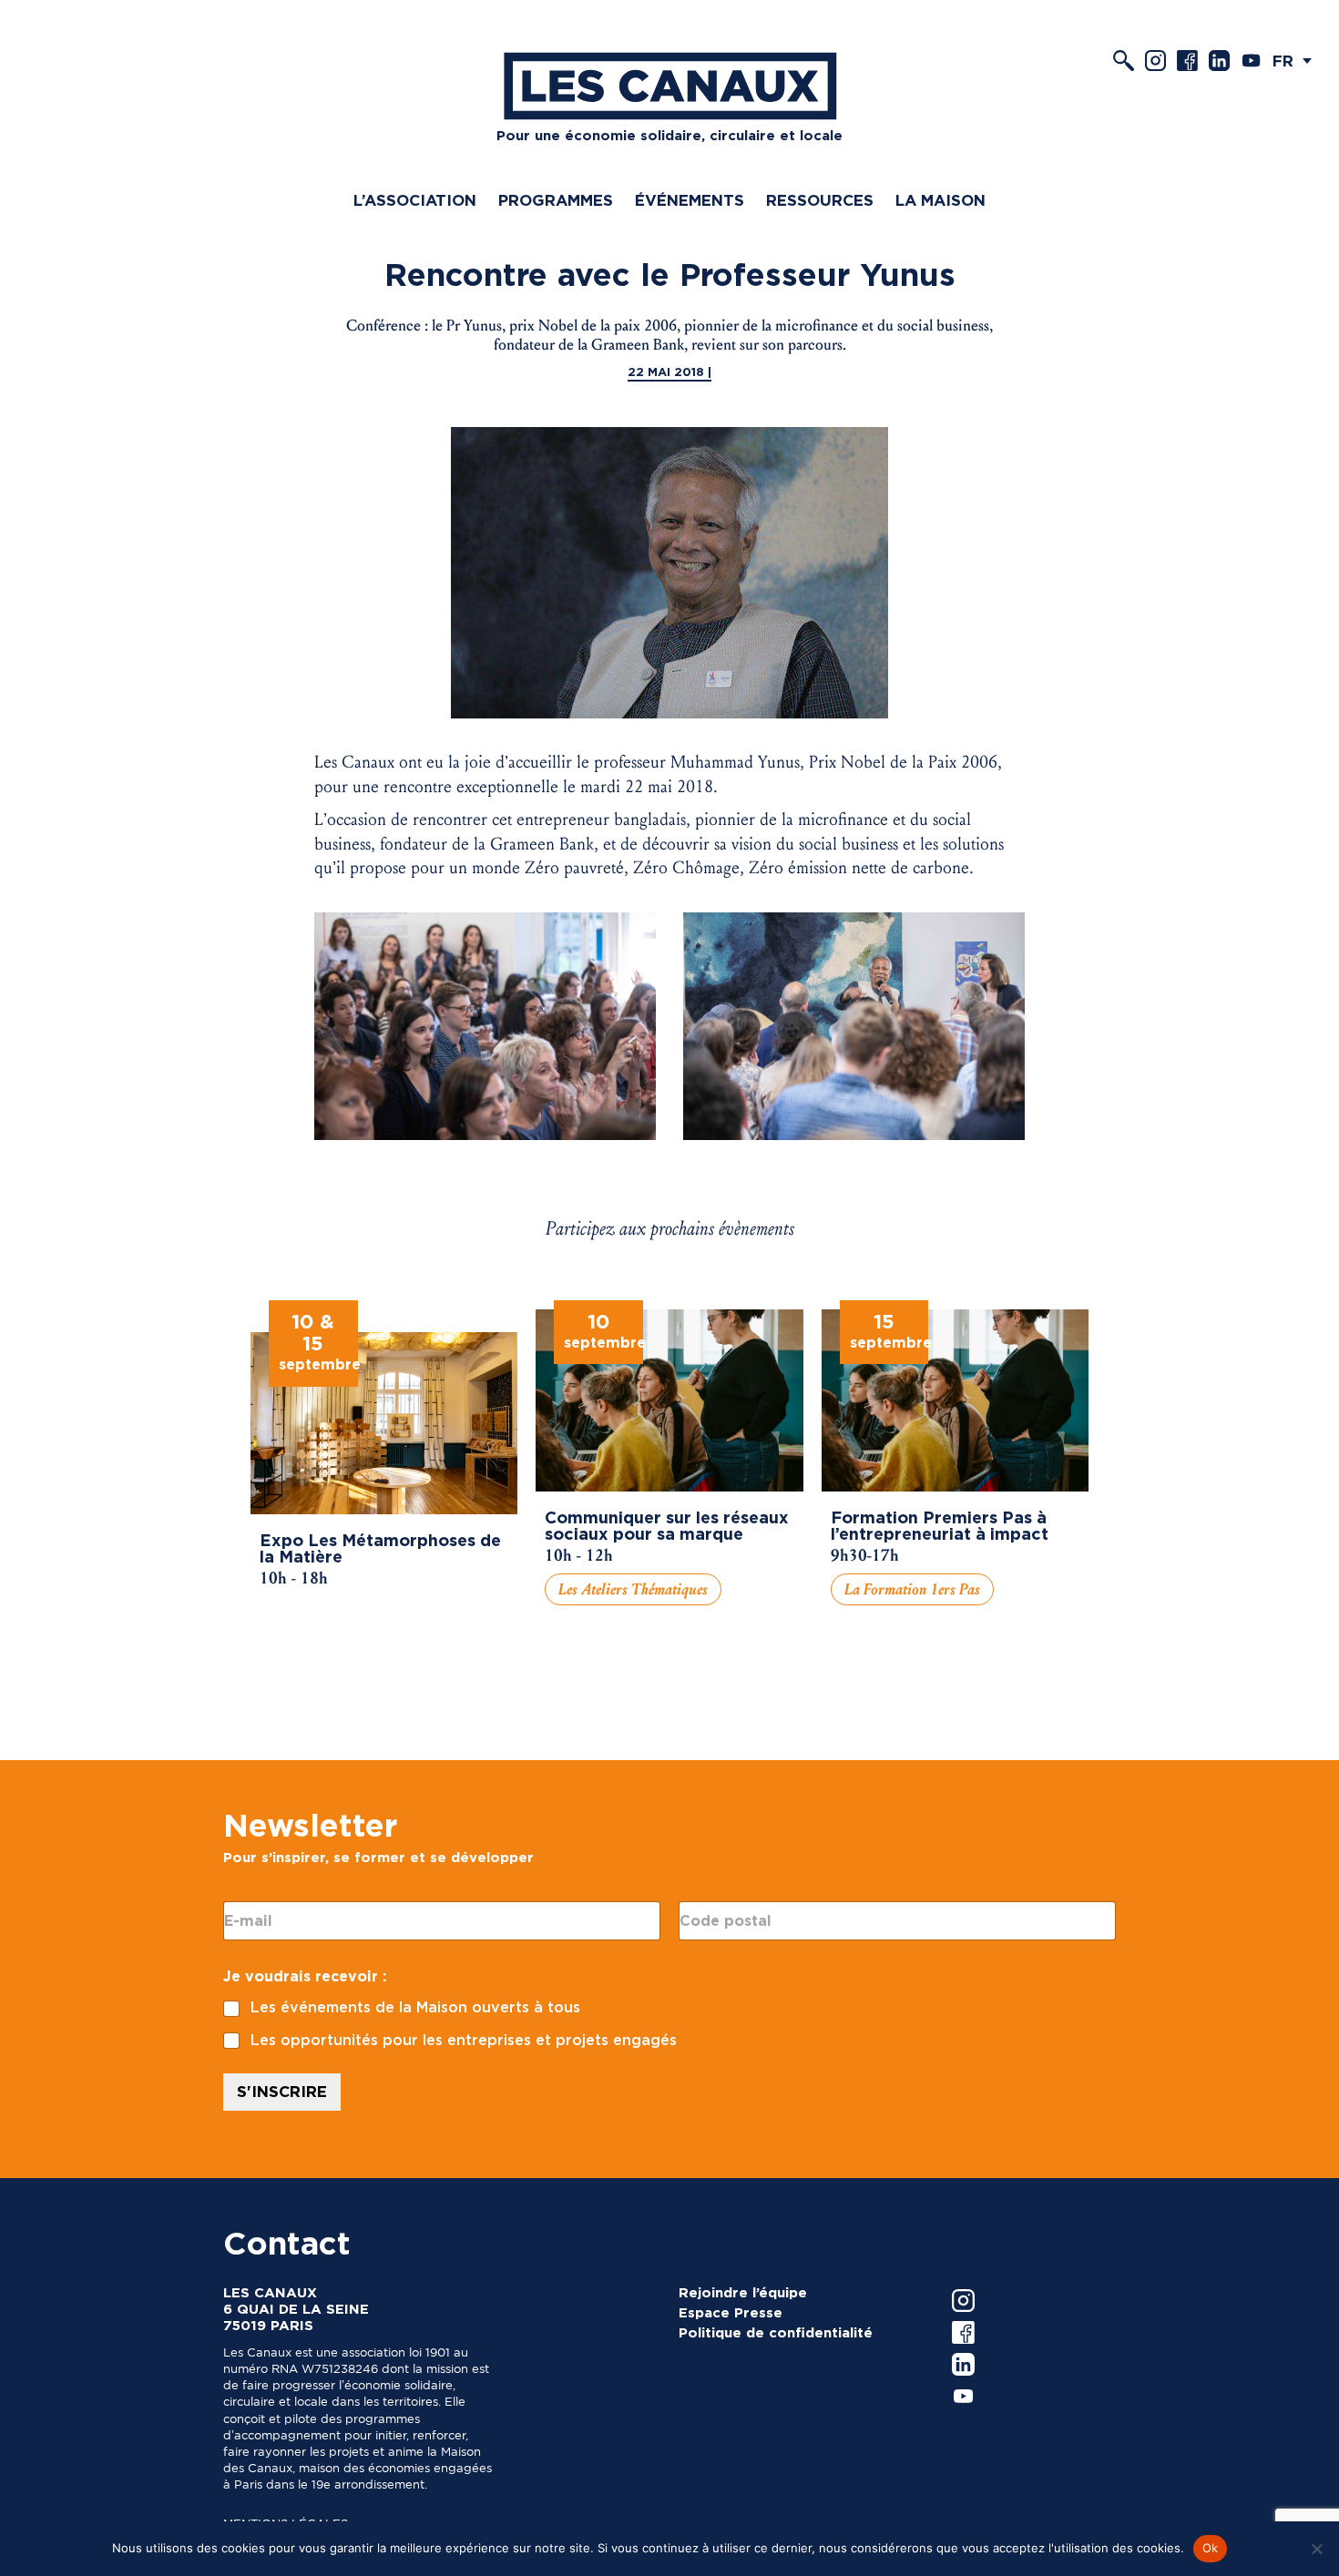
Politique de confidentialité (776, 2333)
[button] (1297, 61)
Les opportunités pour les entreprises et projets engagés (464, 2040)
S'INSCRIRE (282, 2092)
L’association (415, 200)
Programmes (556, 200)
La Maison (940, 200)
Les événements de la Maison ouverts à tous (415, 2007)
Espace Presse (731, 2313)
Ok (1211, 2548)
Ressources (820, 200)
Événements (690, 200)
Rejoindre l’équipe (743, 2293)
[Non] (1316, 2549)
